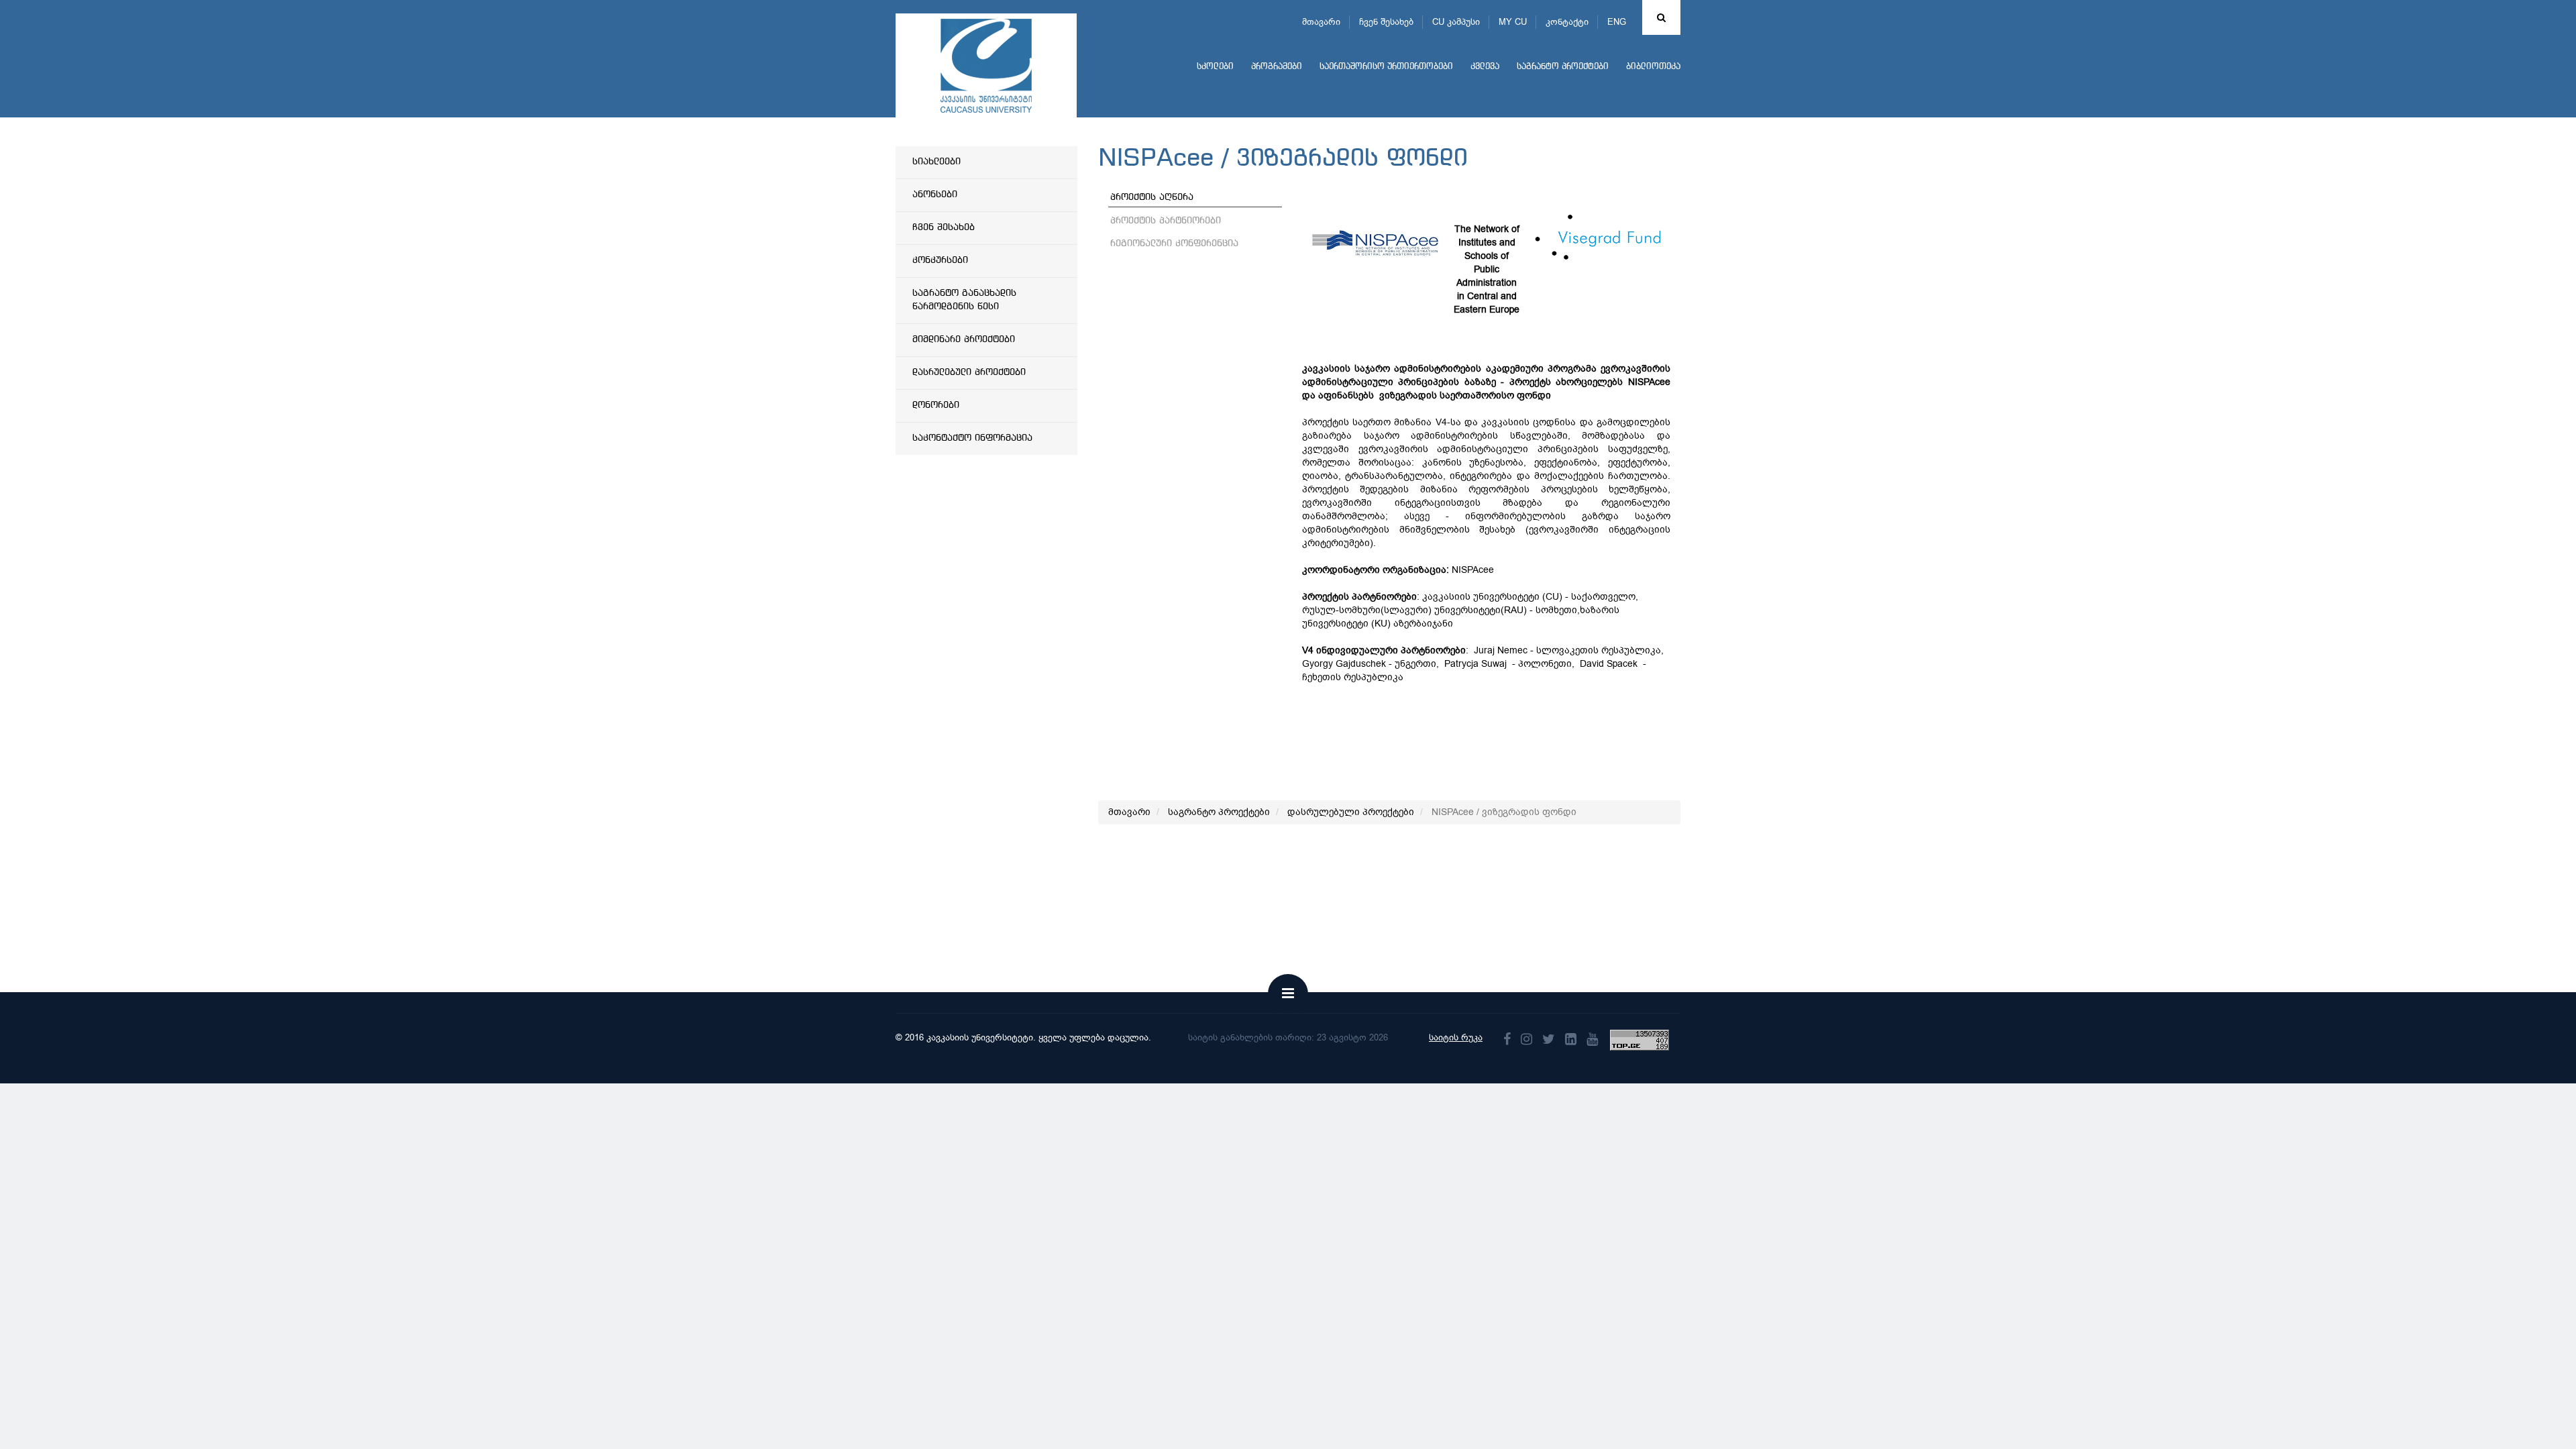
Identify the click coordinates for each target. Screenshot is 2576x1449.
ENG (1617, 22)
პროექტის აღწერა (1152, 197)
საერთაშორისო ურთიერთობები (1386, 67)
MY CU (1513, 22)
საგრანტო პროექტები (1563, 67)
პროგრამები (1277, 67)
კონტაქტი (1567, 22)
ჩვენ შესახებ (1386, 22)
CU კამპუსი (1456, 22)
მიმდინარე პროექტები (964, 339)
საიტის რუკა (1456, 1037)
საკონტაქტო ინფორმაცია (972, 438)
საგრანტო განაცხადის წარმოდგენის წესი (964, 300)
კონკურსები (940, 260)
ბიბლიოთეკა (1653, 67)
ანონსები (935, 195)
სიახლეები (936, 162)
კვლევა (1485, 67)
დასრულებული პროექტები (969, 372)
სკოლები (1215, 67)
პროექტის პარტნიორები (1166, 221)
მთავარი (1321, 22)
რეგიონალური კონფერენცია (1174, 244)
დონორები (936, 405)
